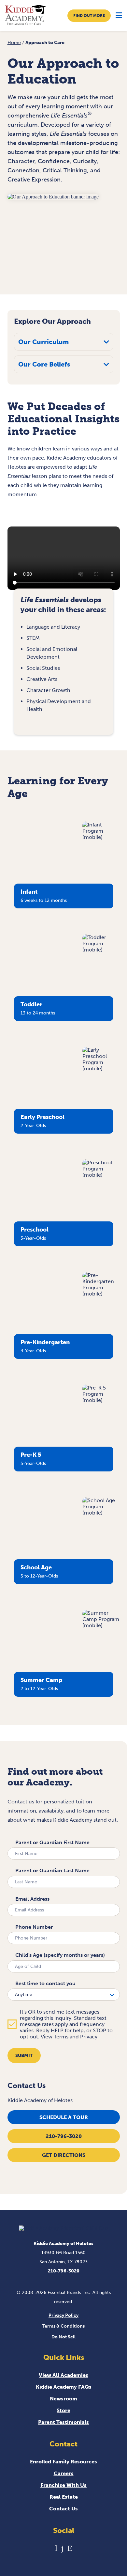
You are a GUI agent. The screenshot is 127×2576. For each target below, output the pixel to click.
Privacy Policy (63, 2315)
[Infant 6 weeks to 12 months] (101, 837)
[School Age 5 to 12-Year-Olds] (101, 1513)
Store (63, 2410)
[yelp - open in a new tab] (70, 2548)
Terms (61, 2037)
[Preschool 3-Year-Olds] (101, 1175)
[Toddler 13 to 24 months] (101, 950)
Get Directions (64, 2155)
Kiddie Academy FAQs (64, 2387)
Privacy (89, 2037)
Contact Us (63, 2509)
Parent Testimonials (63, 2422)
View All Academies (63, 2375)
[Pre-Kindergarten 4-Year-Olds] (101, 1294)
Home (14, 43)
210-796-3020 (64, 2136)
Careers (64, 2473)
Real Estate (64, 2497)
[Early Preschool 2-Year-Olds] (101, 1068)
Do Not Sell (63, 2337)
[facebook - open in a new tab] (62, 2548)
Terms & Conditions (63, 2326)
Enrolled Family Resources (63, 2462)
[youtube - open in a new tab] (56, 2548)
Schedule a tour (64, 2117)
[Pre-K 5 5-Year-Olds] (101, 1400)
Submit (24, 2056)
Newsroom (63, 2399)
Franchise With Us (63, 2485)
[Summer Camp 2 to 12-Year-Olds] (101, 1625)
